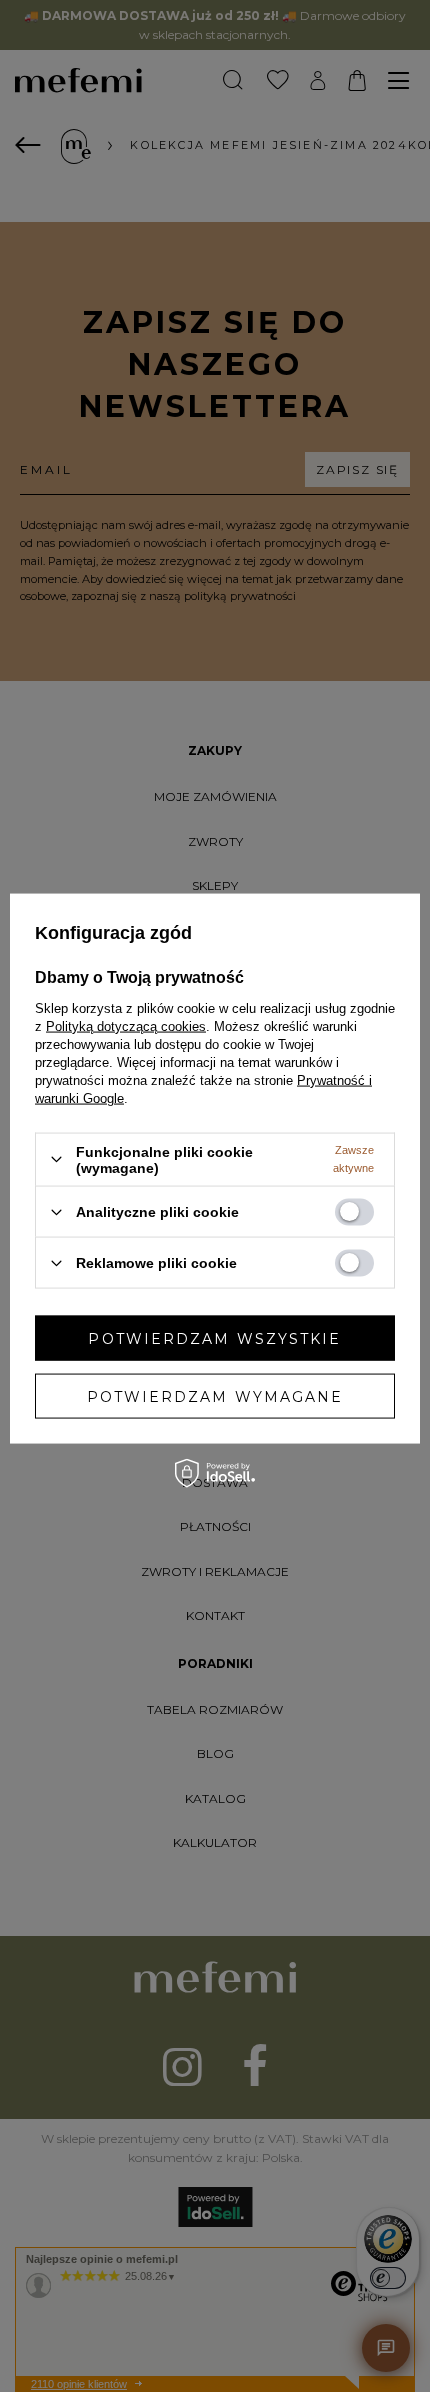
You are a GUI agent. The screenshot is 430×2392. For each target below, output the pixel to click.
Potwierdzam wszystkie (214, 1338)
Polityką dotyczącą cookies (126, 1025)
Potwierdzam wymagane (215, 1396)
